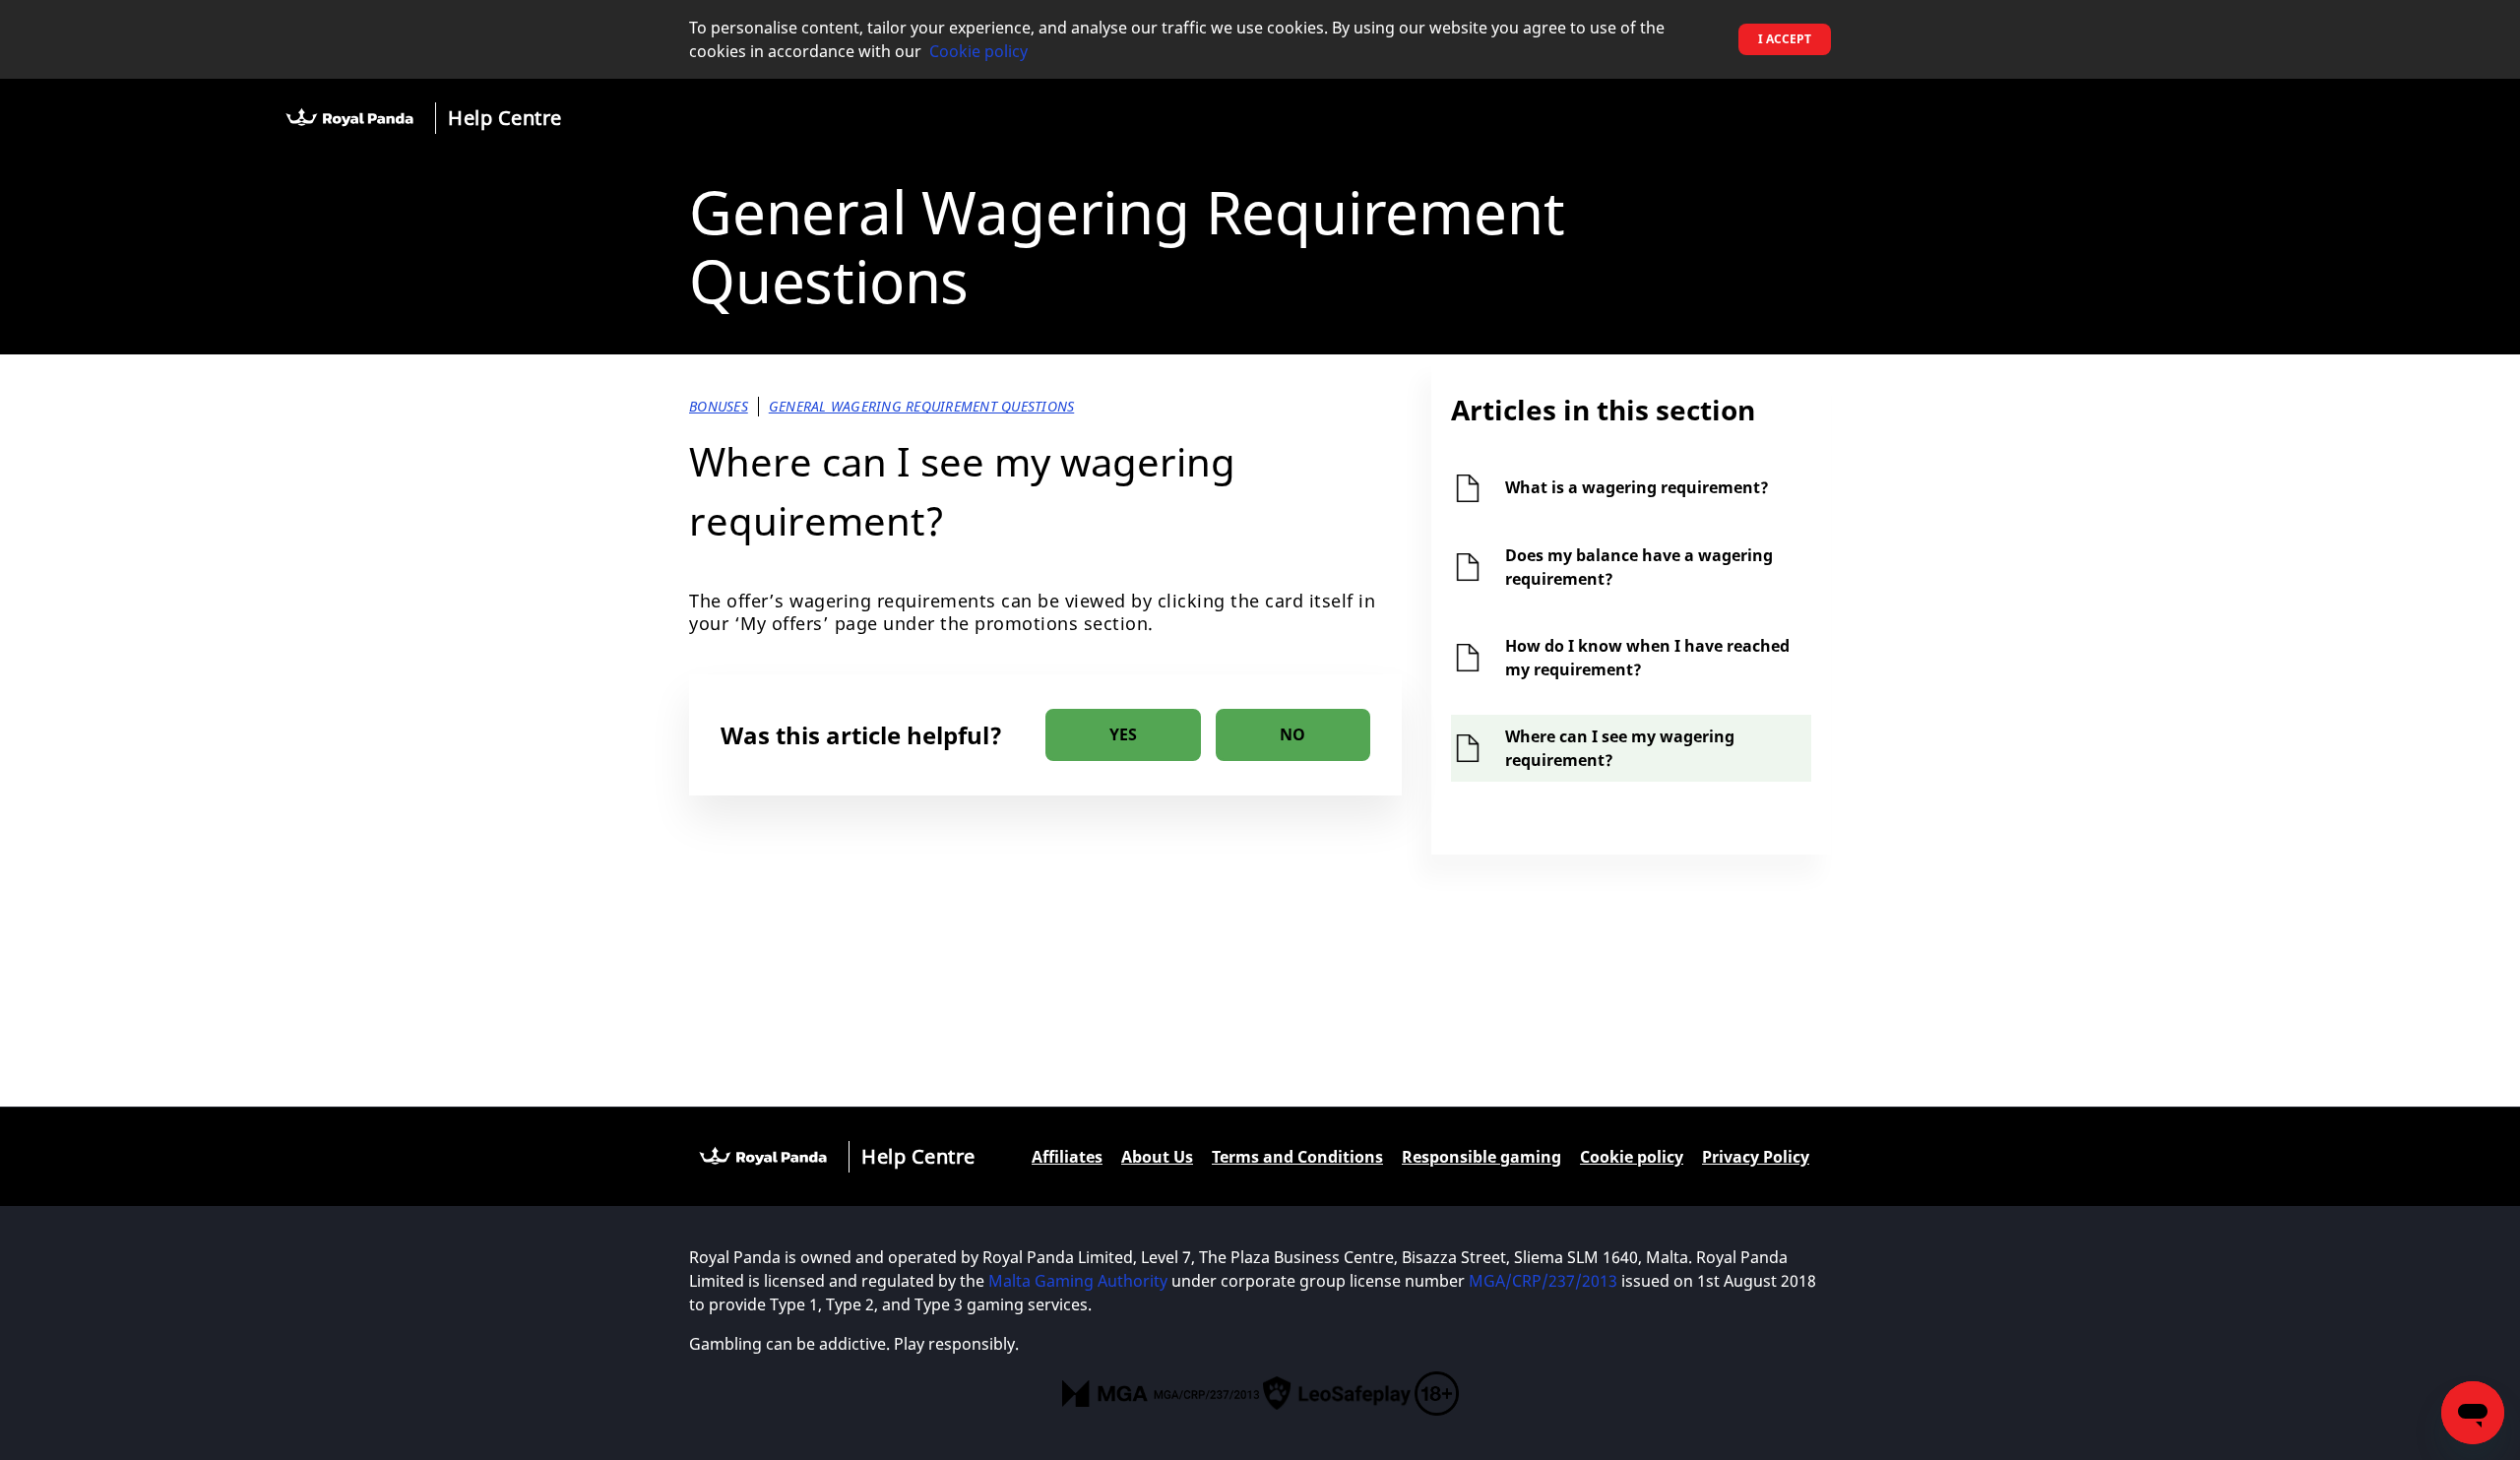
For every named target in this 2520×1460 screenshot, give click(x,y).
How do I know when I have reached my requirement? (1647, 658)
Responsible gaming (1481, 1157)
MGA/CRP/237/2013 (1543, 1281)
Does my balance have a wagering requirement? (1639, 567)
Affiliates (1067, 1157)
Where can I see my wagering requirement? (1620, 748)
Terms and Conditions (1297, 1157)
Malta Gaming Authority (1080, 1281)
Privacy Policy (1756, 1157)
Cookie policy (978, 51)
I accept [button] (1785, 39)
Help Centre (505, 118)
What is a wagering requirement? (1637, 487)
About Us (1157, 1157)
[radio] (1123, 735)
